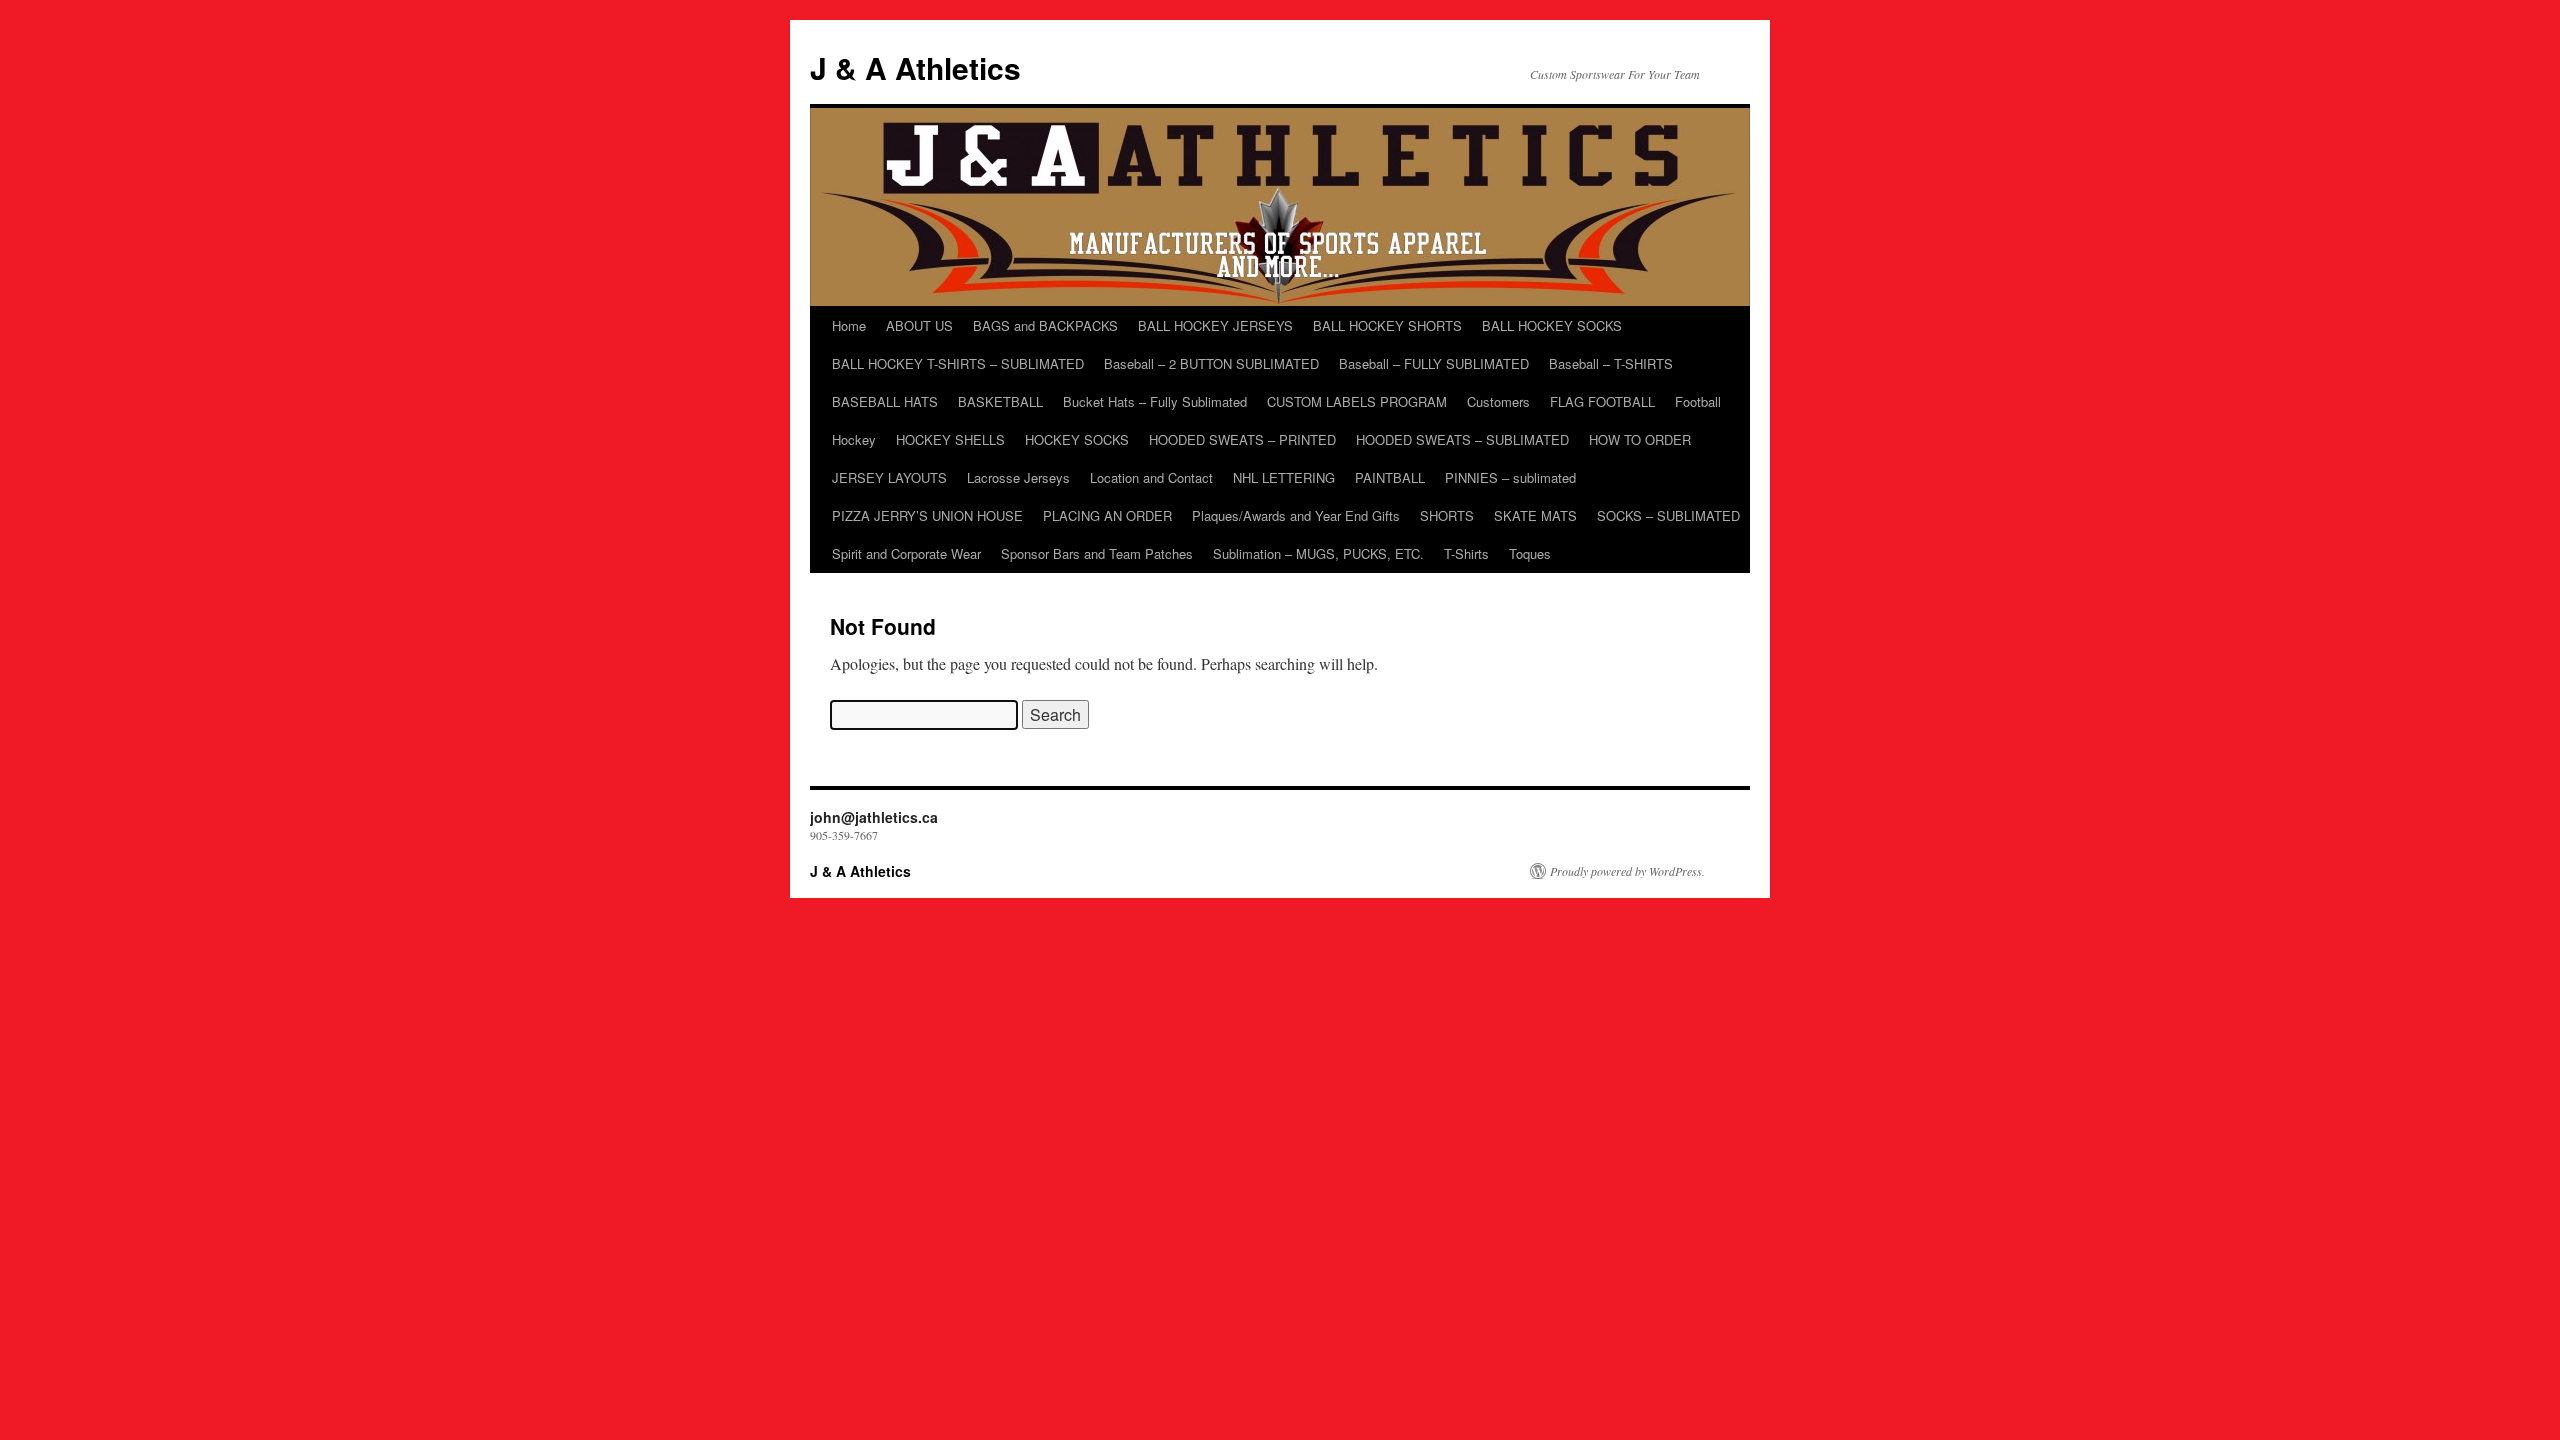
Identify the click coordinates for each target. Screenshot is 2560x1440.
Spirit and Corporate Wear (906, 553)
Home (849, 325)
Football (1698, 401)
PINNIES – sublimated (1510, 477)
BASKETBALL (1000, 401)
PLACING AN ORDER (1107, 515)
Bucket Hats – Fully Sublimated (1155, 401)
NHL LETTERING (1284, 477)
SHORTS (1447, 515)
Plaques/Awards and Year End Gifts (1296, 515)
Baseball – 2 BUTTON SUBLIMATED (1211, 363)
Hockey (854, 439)
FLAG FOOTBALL (1602, 401)
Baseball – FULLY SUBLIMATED (1434, 363)
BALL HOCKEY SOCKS (1552, 325)
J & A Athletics (915, 67)
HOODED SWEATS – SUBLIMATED (1462, 439)
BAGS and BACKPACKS (1045, 325)
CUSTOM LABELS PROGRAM (1357, 401)
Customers (1498, 401)
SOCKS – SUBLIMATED (1668, 515)
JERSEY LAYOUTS (889, 477)
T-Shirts (1466, 553)
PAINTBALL (1390, 477)
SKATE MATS (1535, 515)
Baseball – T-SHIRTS (1611, 363)
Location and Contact (1151, 477)
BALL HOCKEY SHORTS (1387, 325)
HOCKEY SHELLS (950, 439)
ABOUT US (919, 325)
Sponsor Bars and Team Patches (1097, 553)
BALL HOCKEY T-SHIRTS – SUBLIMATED (958, 363)
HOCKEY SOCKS (1077, 439)
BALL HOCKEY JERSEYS (1215, 325)
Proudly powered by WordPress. (1627, 871)
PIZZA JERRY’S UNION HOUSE (927, 515)
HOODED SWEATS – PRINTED (1242, 439)
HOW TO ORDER (1640, 439)
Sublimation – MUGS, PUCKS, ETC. (1318, 553)
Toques (1530, 553)
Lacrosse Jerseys (1018, 477)
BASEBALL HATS (885, 401)
